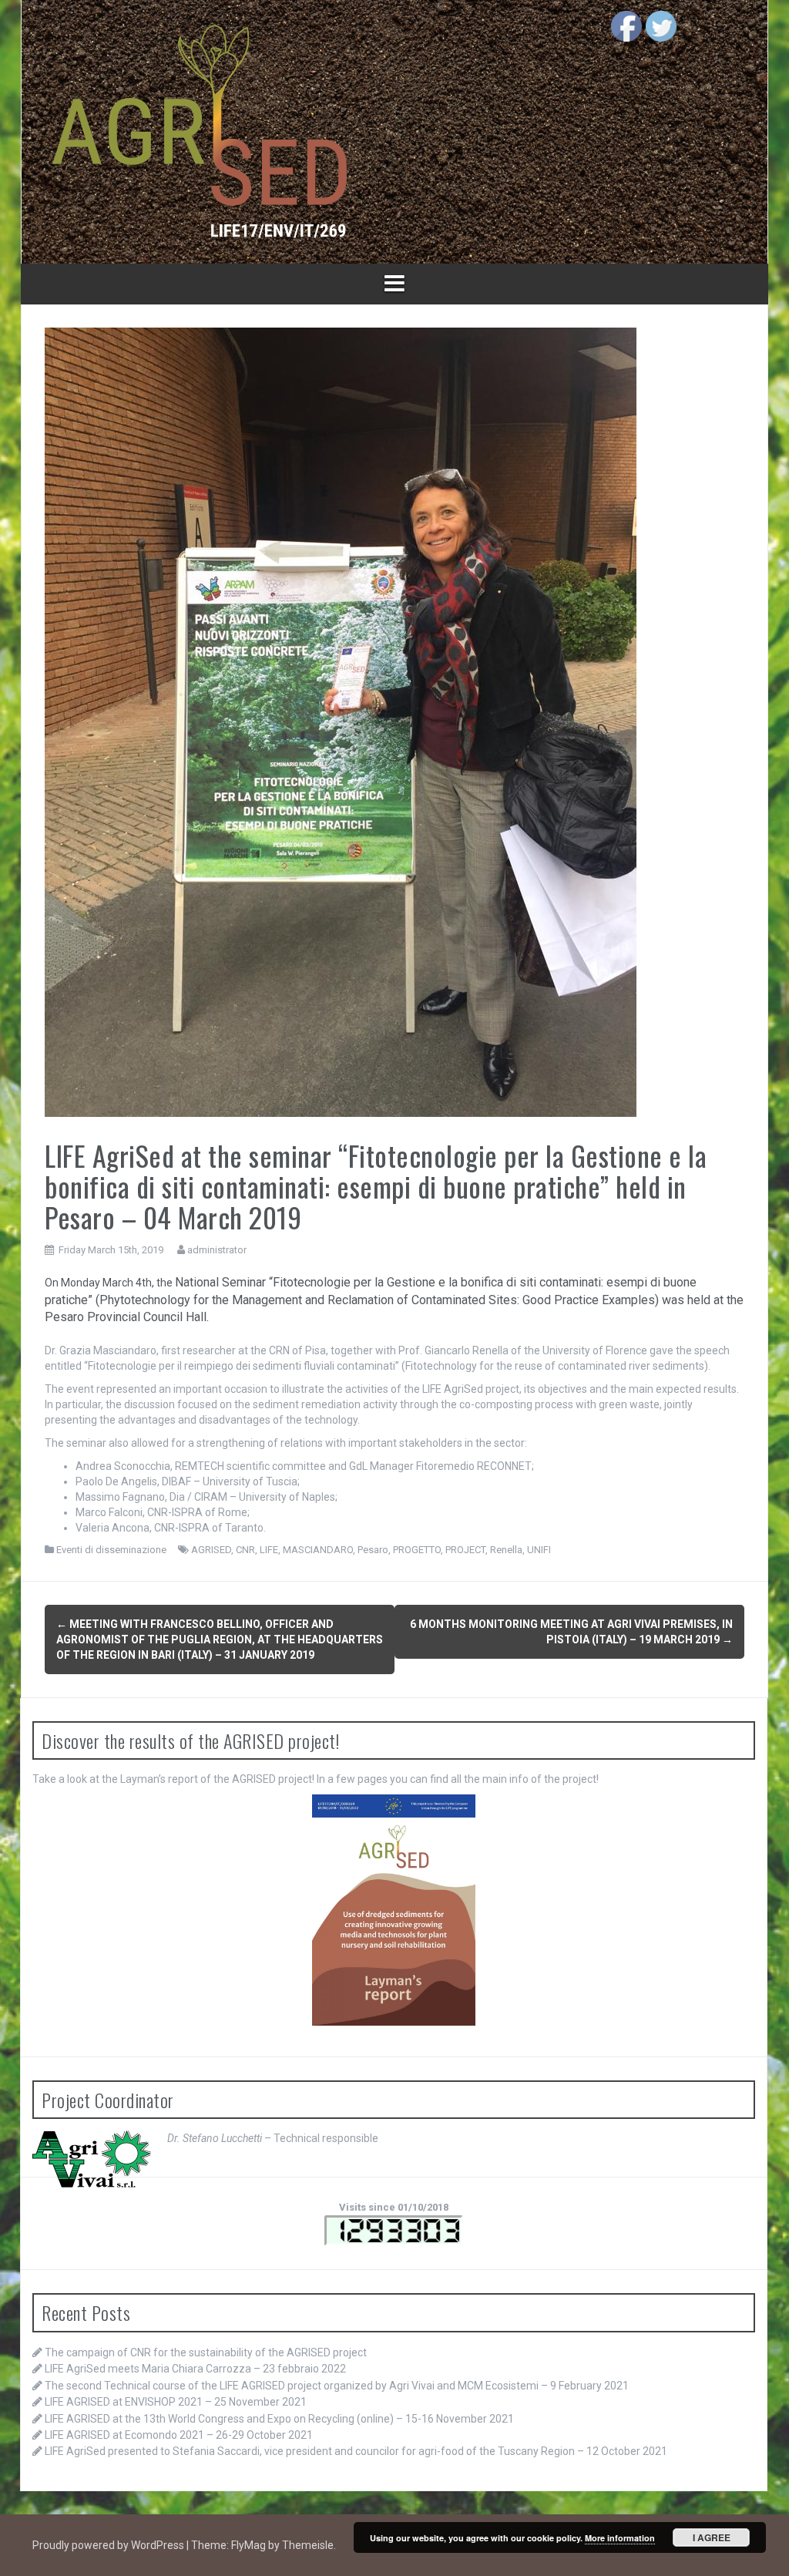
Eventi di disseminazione (111, 1550)
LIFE (269, 1550)
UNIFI (539, 1550)
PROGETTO (417, 1550)
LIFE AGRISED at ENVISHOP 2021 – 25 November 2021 (176, 2402)
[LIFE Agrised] (199, 131)
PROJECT (465, 1550)
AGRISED (211, 1550)
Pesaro (373, 1550)
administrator (217, 1250)
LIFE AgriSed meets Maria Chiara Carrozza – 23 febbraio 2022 (195, 2369)
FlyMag (248, 2545)
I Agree (712, 2537)
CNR (245, 1550)
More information (620, 2538)
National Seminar (220, 1282)
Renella (506, 1550)
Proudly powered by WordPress (109, 2545)
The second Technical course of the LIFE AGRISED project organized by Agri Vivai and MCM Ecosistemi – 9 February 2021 (337, 2386)
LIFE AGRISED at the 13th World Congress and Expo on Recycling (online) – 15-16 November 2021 (279, 2419)
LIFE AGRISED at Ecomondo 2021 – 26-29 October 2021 (179, 2435)
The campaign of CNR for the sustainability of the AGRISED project (206, 2352)
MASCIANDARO (318, 1550)
